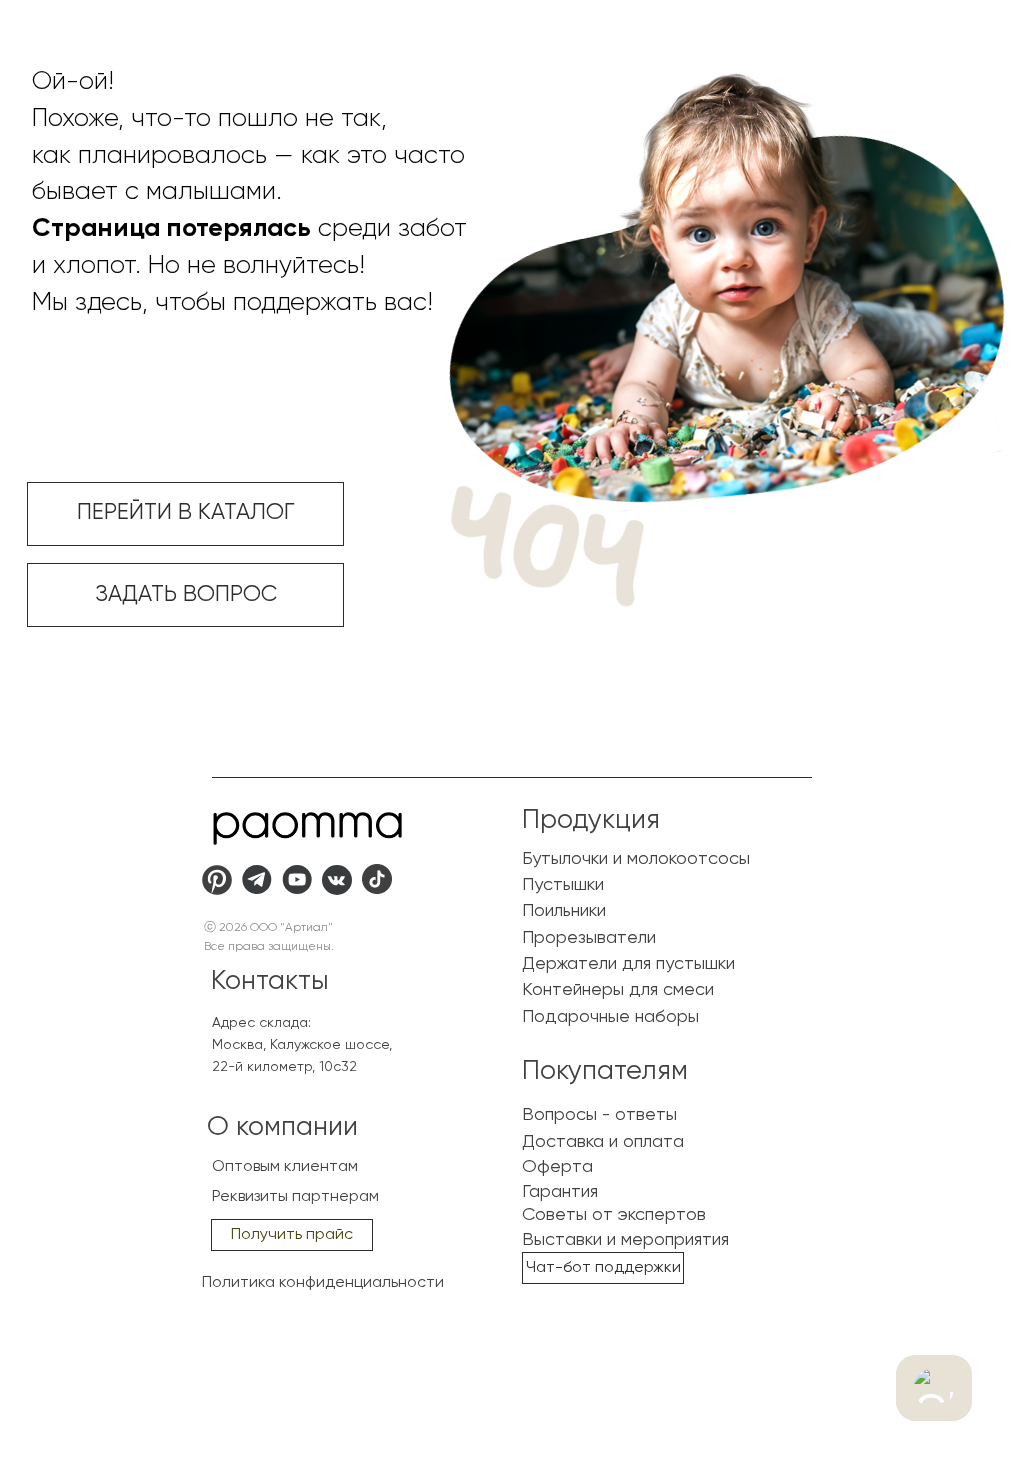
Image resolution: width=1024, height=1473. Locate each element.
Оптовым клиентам (285, 1167)
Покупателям (605, 1071)
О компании (282, 1127)
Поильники (564, 911)
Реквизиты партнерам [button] (295, 1197)
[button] (292, 1235)
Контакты (270, 981)
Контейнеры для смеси (618, 990)
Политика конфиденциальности (323, 1283)
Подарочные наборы (610, 1017)
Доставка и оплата (603, 1142)
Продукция (591, 820)
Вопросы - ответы (599, 1115)
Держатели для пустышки (628, 964)
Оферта (557, 1167)
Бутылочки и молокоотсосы (636, 859)
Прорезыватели (589, 938)
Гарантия (560, 1192)
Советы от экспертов (614, 1215)
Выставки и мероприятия (625, 1240)
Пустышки (563, 885)
